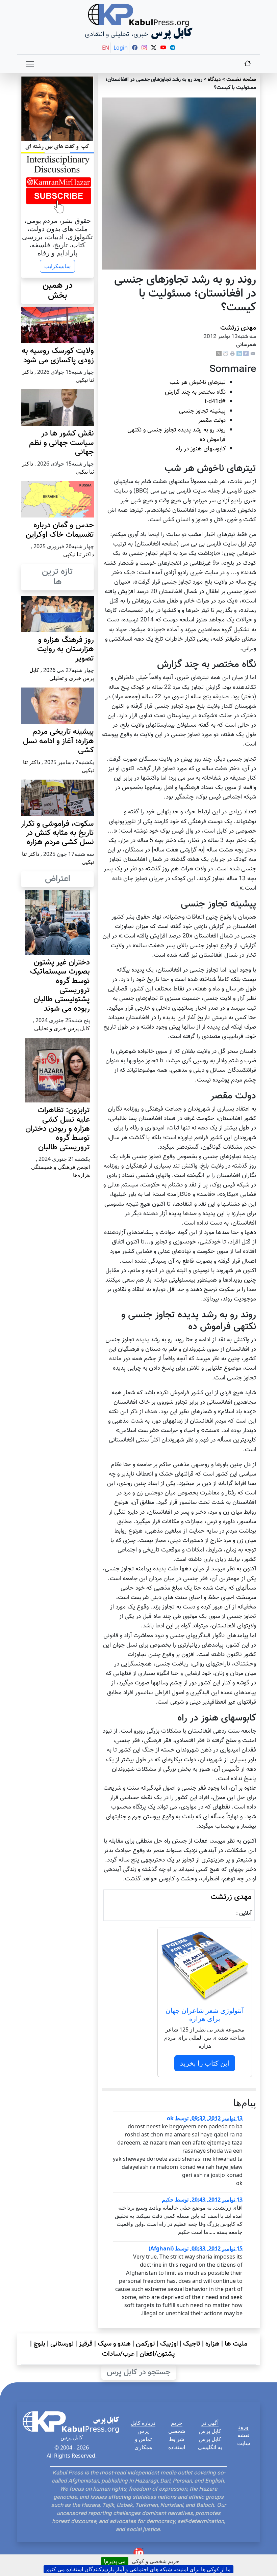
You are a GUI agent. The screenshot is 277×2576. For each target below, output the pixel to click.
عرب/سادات (118, 2354)
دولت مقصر (212, 421)
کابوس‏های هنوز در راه (201, 449)
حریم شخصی (177, 2427)
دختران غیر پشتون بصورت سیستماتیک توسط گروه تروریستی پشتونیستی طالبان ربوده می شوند (60, 986)
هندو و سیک (114, 2344)
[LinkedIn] (239, 354)
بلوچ (39, 2344)
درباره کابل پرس (143, 2427)
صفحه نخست (241, 80)
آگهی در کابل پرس (210, 2427)
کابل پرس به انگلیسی (210, 2443)
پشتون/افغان (157, 2354)
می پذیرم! (115, 2561)
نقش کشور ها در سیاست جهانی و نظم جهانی (61, 443)
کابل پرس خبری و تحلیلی (62, 1028)
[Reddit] (226, 354)
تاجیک (192, 2344)
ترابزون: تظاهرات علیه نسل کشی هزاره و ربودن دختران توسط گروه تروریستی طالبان (58, 1129)
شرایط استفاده (177, 2443)
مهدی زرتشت (238, 328)
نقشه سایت (244, 2439)
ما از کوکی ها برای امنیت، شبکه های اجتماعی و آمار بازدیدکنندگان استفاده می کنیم (138, 2569)
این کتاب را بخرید (205, 2063)
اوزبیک (169, 2344)
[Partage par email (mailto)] (253, 354)
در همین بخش (58, 291)
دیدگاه (214, 80)
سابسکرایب (57, 266)
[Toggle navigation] (30, 64)
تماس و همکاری (143, 2443)
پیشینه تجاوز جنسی (202, 411)
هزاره (212, 2344)
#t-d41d (215, 402)
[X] (219, 354)
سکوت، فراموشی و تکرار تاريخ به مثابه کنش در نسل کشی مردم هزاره (57, 833)
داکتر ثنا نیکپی (79, 554)
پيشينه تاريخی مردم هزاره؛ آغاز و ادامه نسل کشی (58, 741)
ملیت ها (236, 2344)
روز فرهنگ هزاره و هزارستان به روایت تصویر (66, 649)
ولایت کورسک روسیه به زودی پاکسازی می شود (58, 356)
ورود (243, 2427)
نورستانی (62, 2344)
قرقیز (86, 2344)
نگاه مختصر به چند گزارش (195, 392)
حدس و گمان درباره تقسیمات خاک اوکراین (60, 530)
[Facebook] (246, 354)
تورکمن (145, 2344)
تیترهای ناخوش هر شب (198, 382)
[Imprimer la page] (232, 354)
